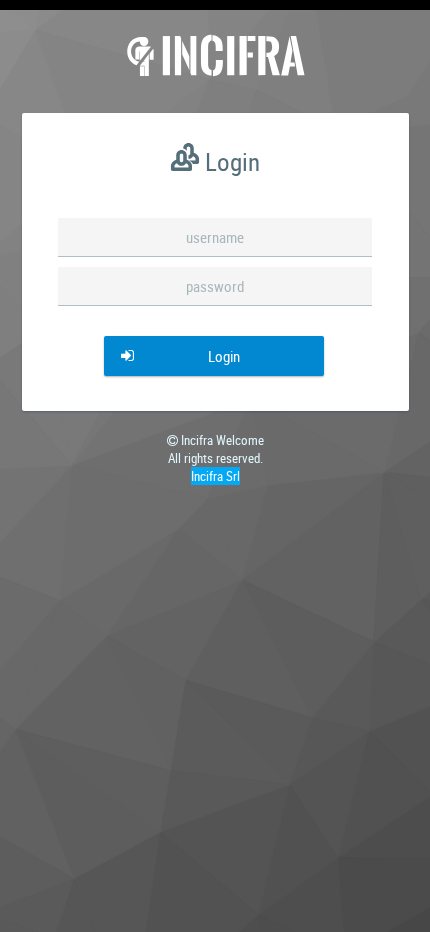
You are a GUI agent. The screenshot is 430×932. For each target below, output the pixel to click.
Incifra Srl (215, 476)
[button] (214, 356)
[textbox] (215, 237)
